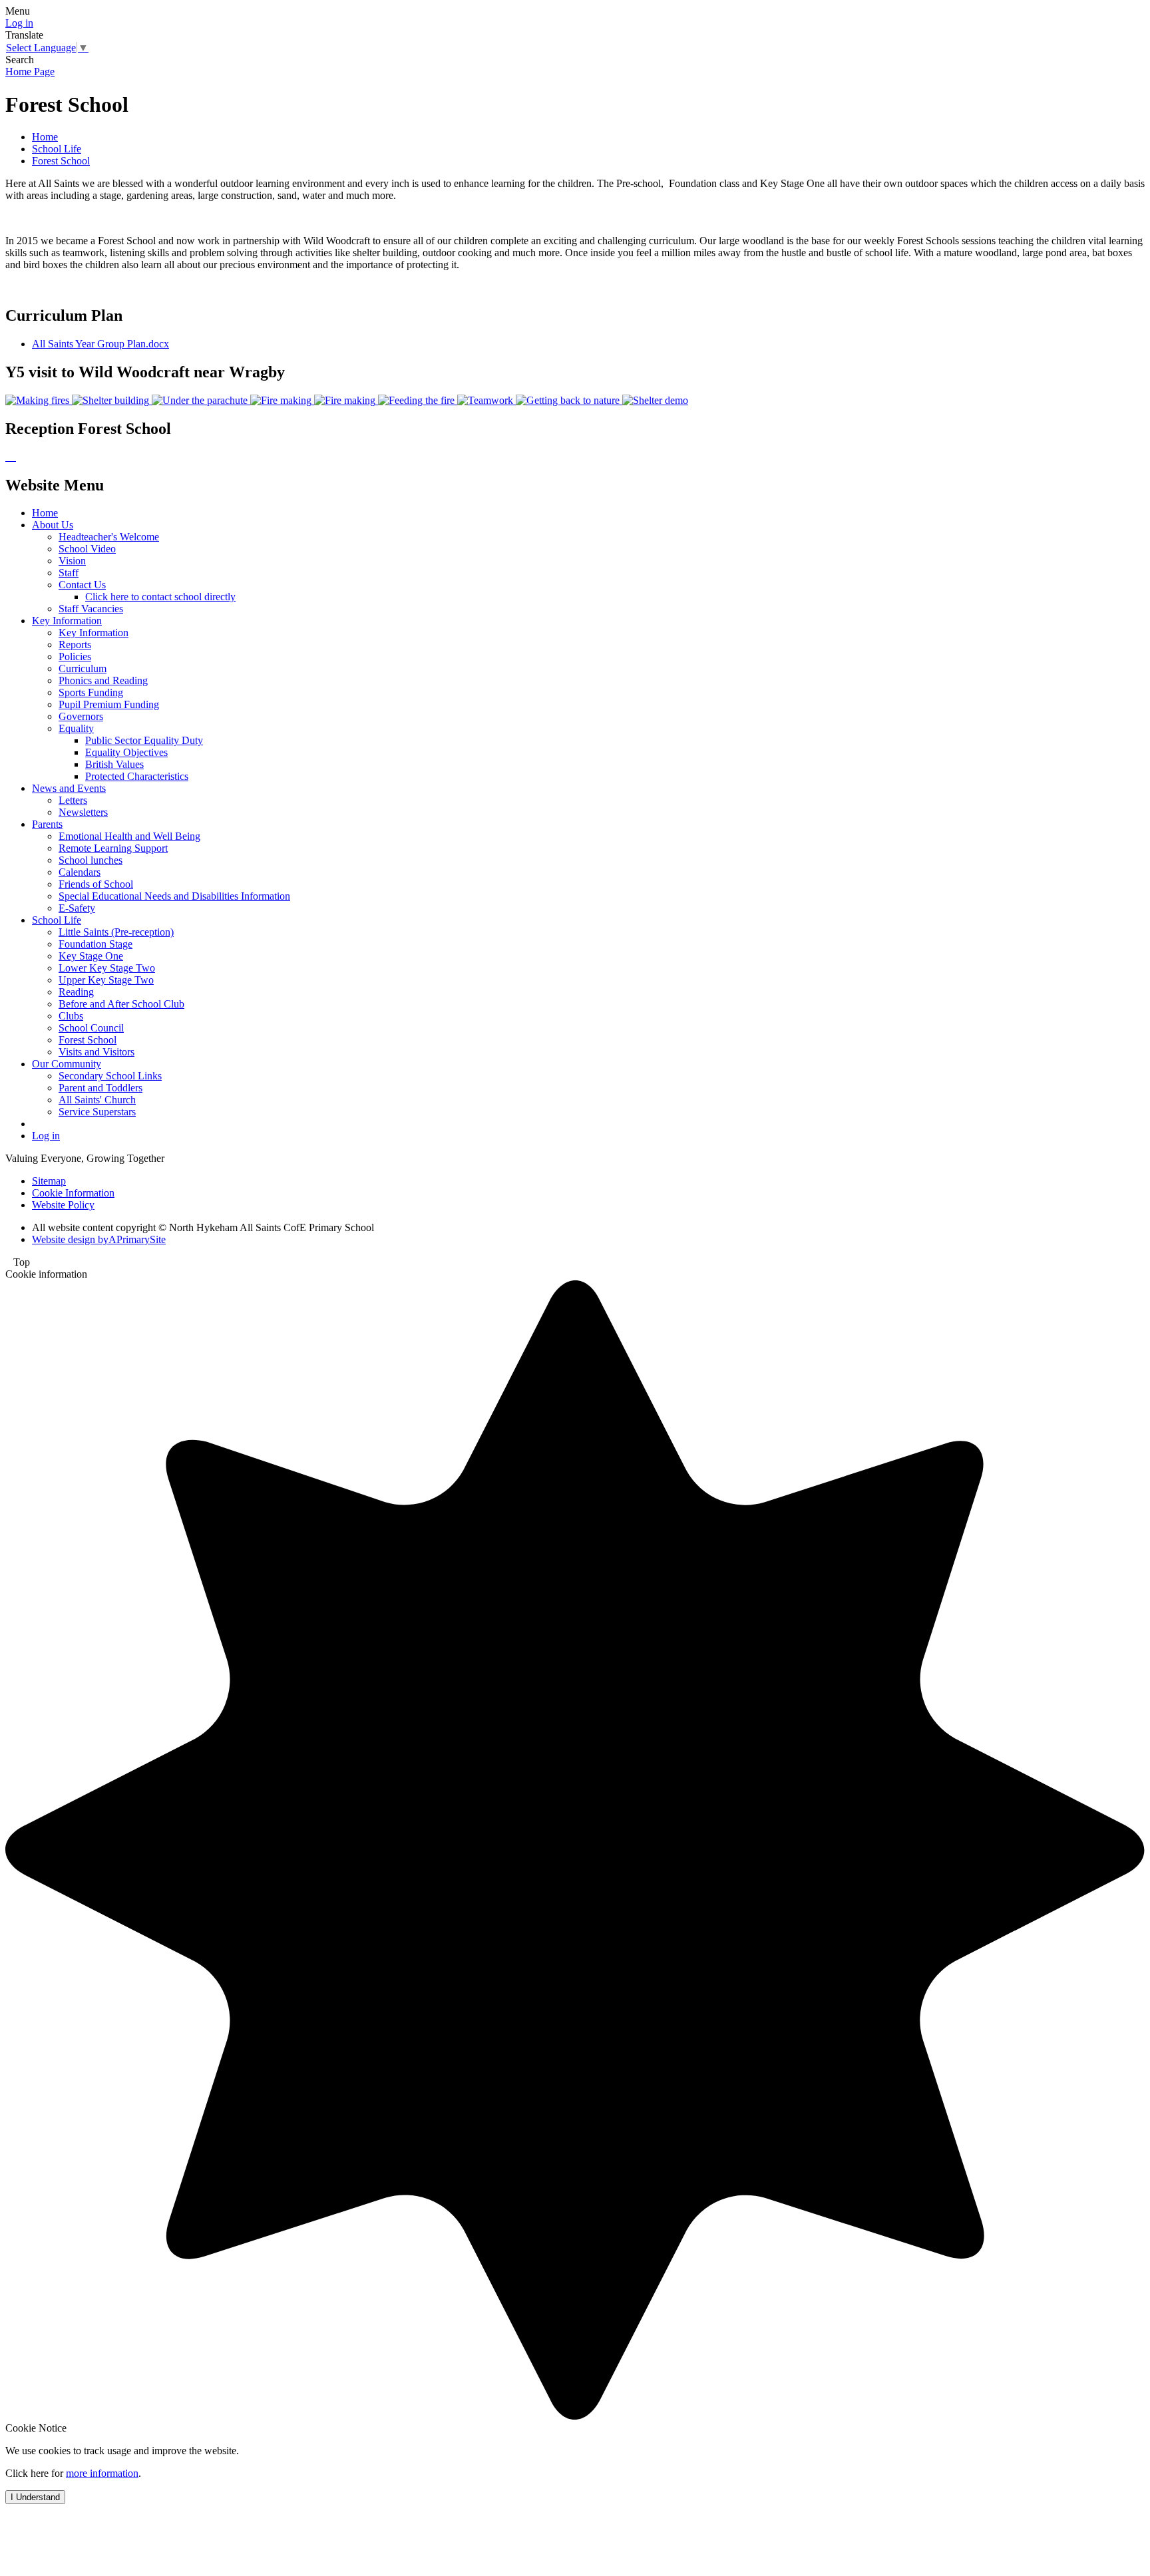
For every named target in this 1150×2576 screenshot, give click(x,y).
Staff (69, 573)
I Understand (35, 2497)
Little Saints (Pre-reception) (116, 932)
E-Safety (77, 908)
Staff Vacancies (91, 609)
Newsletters (83, 812)
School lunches (91, 860)
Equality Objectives (126, 752)
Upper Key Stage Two (106, 980)
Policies (75, 656)
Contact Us (82, 585)
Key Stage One (91, 956)
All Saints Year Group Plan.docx (100, 344)
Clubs (71, 1016)
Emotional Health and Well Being (129, 836)
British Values (114, 764)
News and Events (69, 788)
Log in (19, 23)
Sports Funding (91, 692)
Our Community (67, 1064)
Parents (47, 824)
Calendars (80, 872)
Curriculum (83, 668)
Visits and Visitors (96, 1052)
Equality (76, 728)
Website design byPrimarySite (99, 1239)
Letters (73, 800)
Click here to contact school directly (160, 597)
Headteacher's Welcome (109, 537)
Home (45, 137)
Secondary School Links (110, 1076)
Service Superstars (97, 1112)
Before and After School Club (121, 1004)
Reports (75, 644)
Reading (76, 992)
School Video (87, 549)
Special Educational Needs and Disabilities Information (174, 896)
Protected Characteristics (137, 776)
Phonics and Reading (103, 680)
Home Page (30, 72)
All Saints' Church (97, 1100)
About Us (53, 525)
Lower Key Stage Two (107, 968)
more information (102, 2473)
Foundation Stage (96, 944)
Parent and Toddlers (100, 1088)
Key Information (67, 621)
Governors (81, 716)
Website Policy (63, 1205)
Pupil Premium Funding (109, 704)
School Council (91, 1028)
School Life (57, 149)
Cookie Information (73, 1193)
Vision (72, 561)
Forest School (61, 161)
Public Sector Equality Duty (144, 740)
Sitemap (49, 1181)
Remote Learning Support (113, 848)
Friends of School (96, 884)
